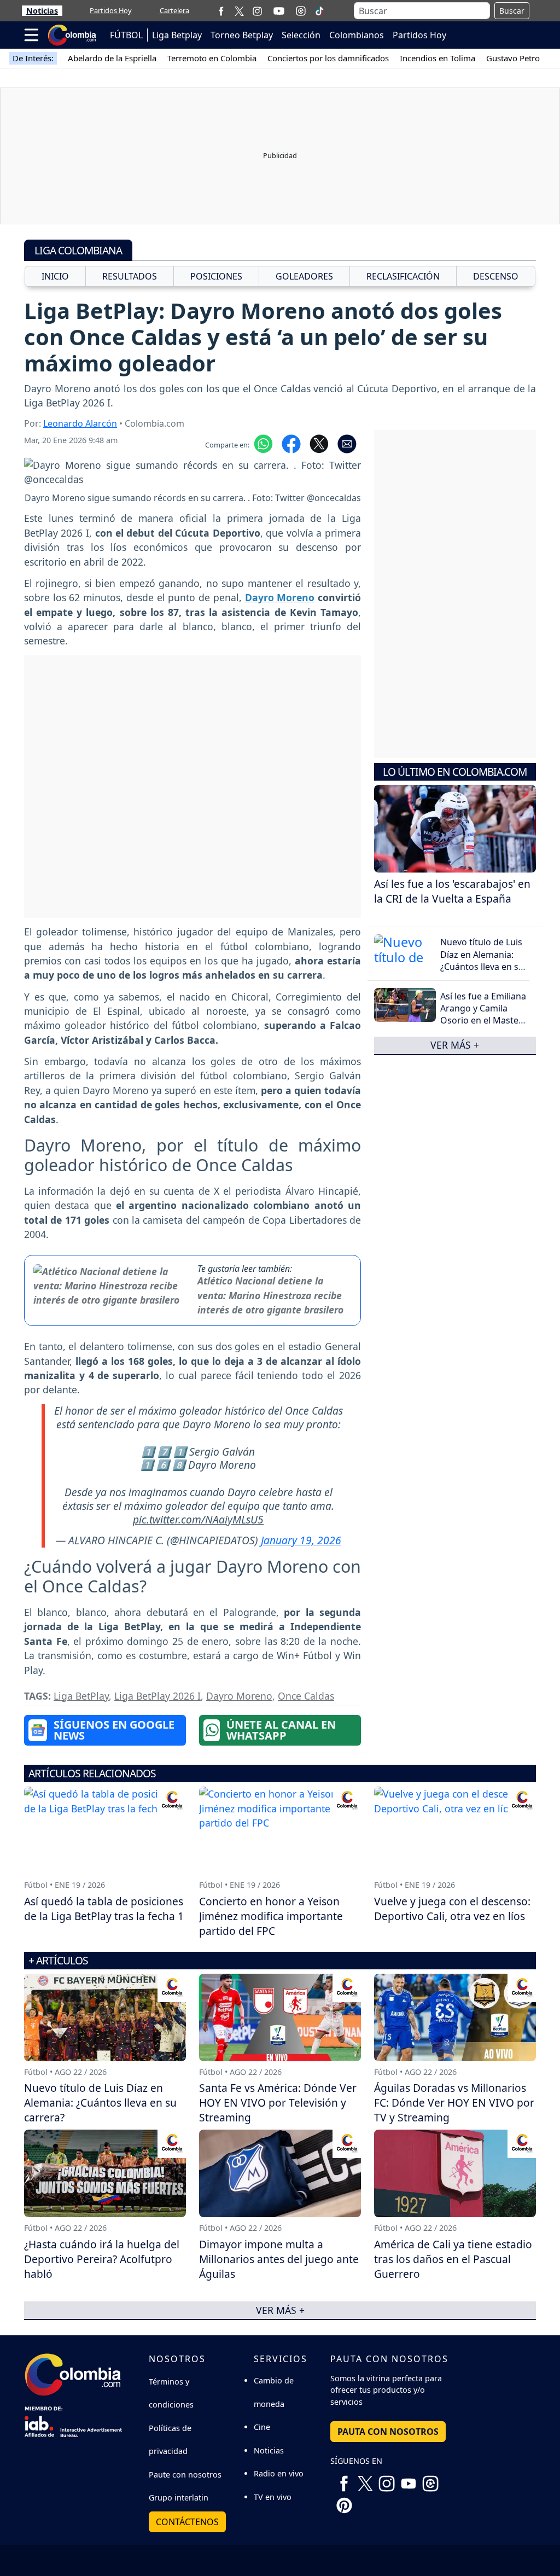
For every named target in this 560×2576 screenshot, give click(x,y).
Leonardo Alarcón (80, 423)
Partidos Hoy (111, 10)
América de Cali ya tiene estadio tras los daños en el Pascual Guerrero (453, 2259)
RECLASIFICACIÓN (403, 276)
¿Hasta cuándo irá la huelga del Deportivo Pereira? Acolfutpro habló (102, 2259)
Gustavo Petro (513, 58)
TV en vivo (273, 2497)
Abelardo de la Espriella (112, 58)
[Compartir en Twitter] (319, 443)
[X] (239, 11)
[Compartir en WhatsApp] (263, 443)
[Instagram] (257, 11)
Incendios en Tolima (437, 58)
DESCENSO (496, 276)
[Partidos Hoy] (301, 11)
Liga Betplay (177, 35)
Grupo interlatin (179, 2498)
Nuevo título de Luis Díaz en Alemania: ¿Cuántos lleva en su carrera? (482, 960)
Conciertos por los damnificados (328, 58)
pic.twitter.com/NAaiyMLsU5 (198, 1519)
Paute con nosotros (185, 2475)
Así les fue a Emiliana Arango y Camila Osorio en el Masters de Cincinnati (483, 1014)
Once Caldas (306, 1696)
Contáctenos (187, 2522)
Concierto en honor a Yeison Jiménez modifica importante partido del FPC (271, 1916)
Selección (301, 35)
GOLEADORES (304, 276)
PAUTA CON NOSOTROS (388, 2432)
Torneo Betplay (242, 35)
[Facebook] (221, 11)
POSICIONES (216, 276)
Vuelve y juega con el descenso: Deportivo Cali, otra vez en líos (452, 1909)
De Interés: (33, 58)
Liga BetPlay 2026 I (157, 1696)
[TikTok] (319, 11)
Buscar (512, 11)
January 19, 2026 (301, 1540)
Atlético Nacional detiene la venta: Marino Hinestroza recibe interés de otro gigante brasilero (270, 1295)
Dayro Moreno (239, 1696)
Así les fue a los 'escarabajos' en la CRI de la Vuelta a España (452, 891)
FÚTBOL (126, 35)
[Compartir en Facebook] (291, 443)
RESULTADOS (130, 276)
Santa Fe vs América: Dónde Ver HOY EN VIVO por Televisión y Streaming (278, 2103)
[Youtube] (279, 11)
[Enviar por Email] (347, 443)
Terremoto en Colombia (212, 58)
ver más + (455, 1045)
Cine (262, 2427)
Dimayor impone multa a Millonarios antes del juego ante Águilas (279, 2259)
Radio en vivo (279, 2473)
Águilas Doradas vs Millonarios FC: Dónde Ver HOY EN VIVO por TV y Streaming (454, 2103)
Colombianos (357, 35)
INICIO (55, 276)
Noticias (42, 11)
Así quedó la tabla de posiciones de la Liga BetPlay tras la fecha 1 (104, 1909)
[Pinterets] (344, 2502)
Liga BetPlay (81, 1696)
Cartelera (174, 10)
